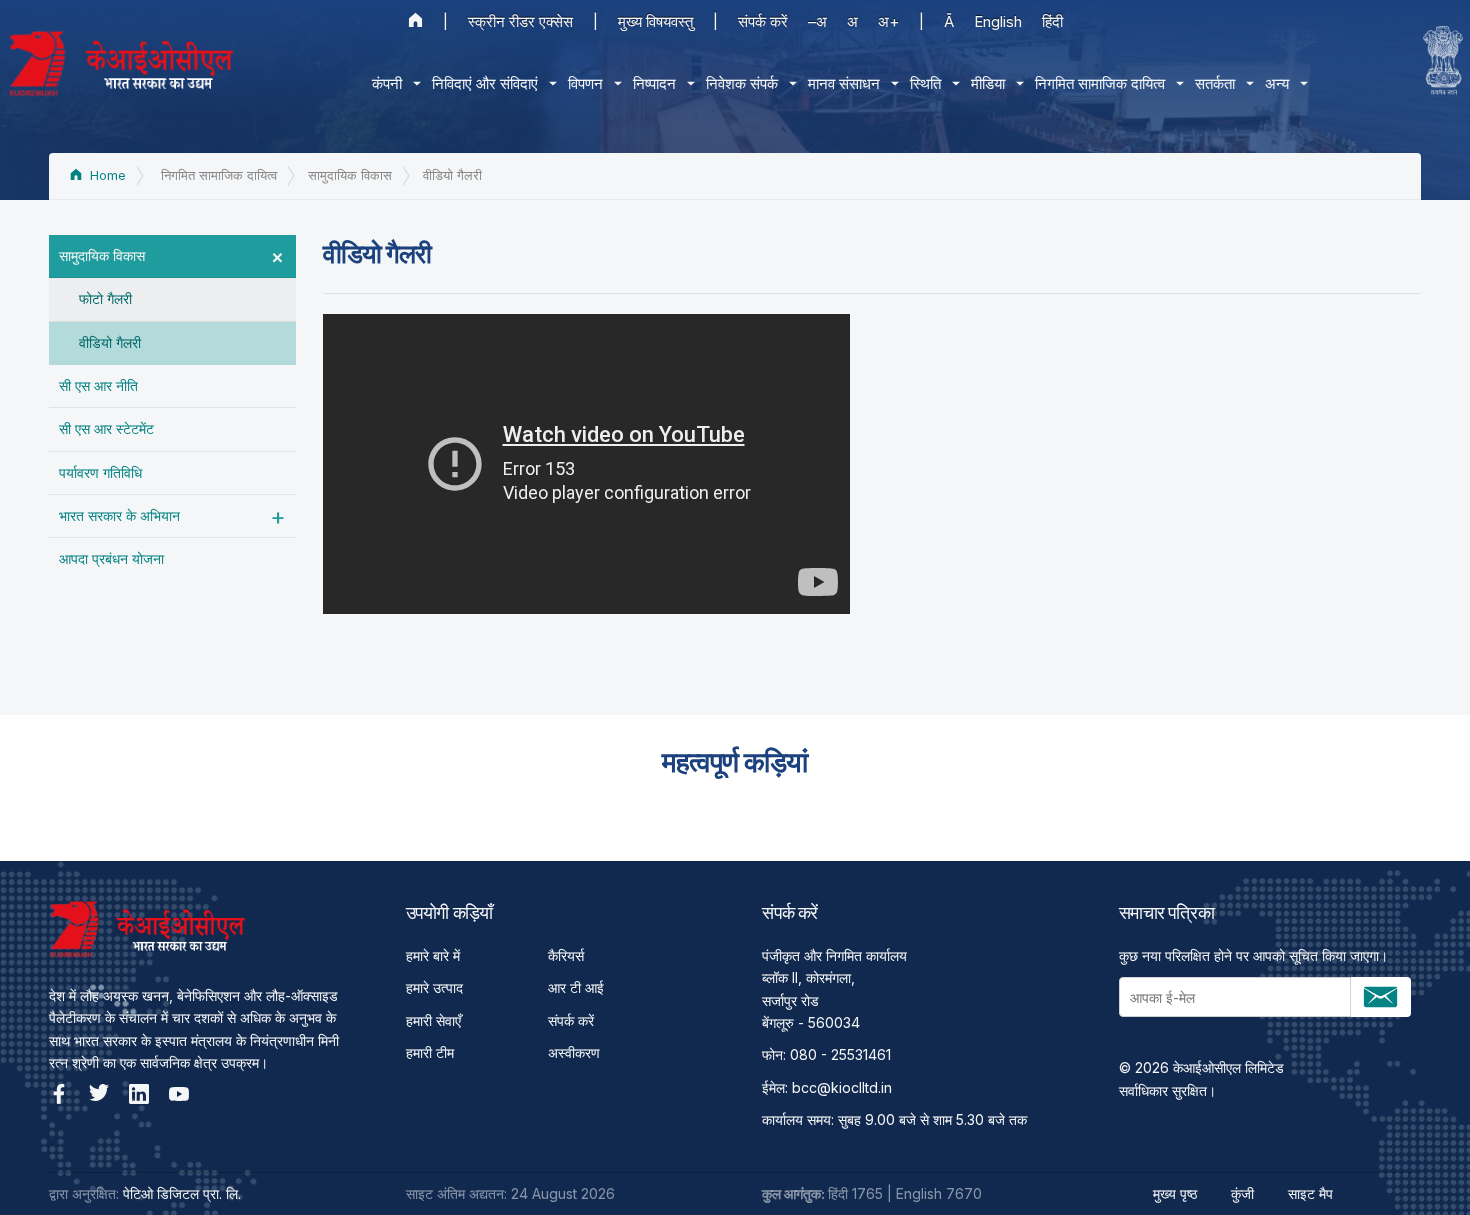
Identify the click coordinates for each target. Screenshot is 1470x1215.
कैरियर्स (566, 955)
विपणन (585, 83)
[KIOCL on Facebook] (59, 1094)
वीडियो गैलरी (110, 342)
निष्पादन (654, 83)
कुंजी (1242, 1193)
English (998, 21)
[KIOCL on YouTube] (179, 1094)
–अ (817, 21)
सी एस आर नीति (98, 385)
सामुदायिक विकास (102, 255)
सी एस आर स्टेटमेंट (106, 428)
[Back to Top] (1420, 1165)
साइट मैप (1310, 1193)
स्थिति (925, 83)
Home (106, 175)
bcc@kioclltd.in (842, 1087)
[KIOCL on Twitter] (99, 1094)
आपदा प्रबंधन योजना (111, 558)
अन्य (1277, 83)
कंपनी (387, 83)
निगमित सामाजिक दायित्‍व (1100, 83)
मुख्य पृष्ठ (1175, 1193)
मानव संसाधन (844, 83)
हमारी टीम (430, 1052)
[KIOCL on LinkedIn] (139, 1094)
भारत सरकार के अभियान (119, 515)
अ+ (888, 21)
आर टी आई (576, 987)
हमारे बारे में (433, 955)
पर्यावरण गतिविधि (100, 472)
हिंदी (1052, 21)
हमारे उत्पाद (434, 987)
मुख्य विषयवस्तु (655, 21)
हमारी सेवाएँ (433, 1020)
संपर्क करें (763, 21)
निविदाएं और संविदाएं (485, 83)
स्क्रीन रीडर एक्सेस (520, 21)
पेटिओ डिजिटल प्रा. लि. (182, 1193)
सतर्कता (1215, 83)
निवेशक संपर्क (742, 83)
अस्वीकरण (574, 1052)
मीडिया (988, 83)
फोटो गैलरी (105, 298)
